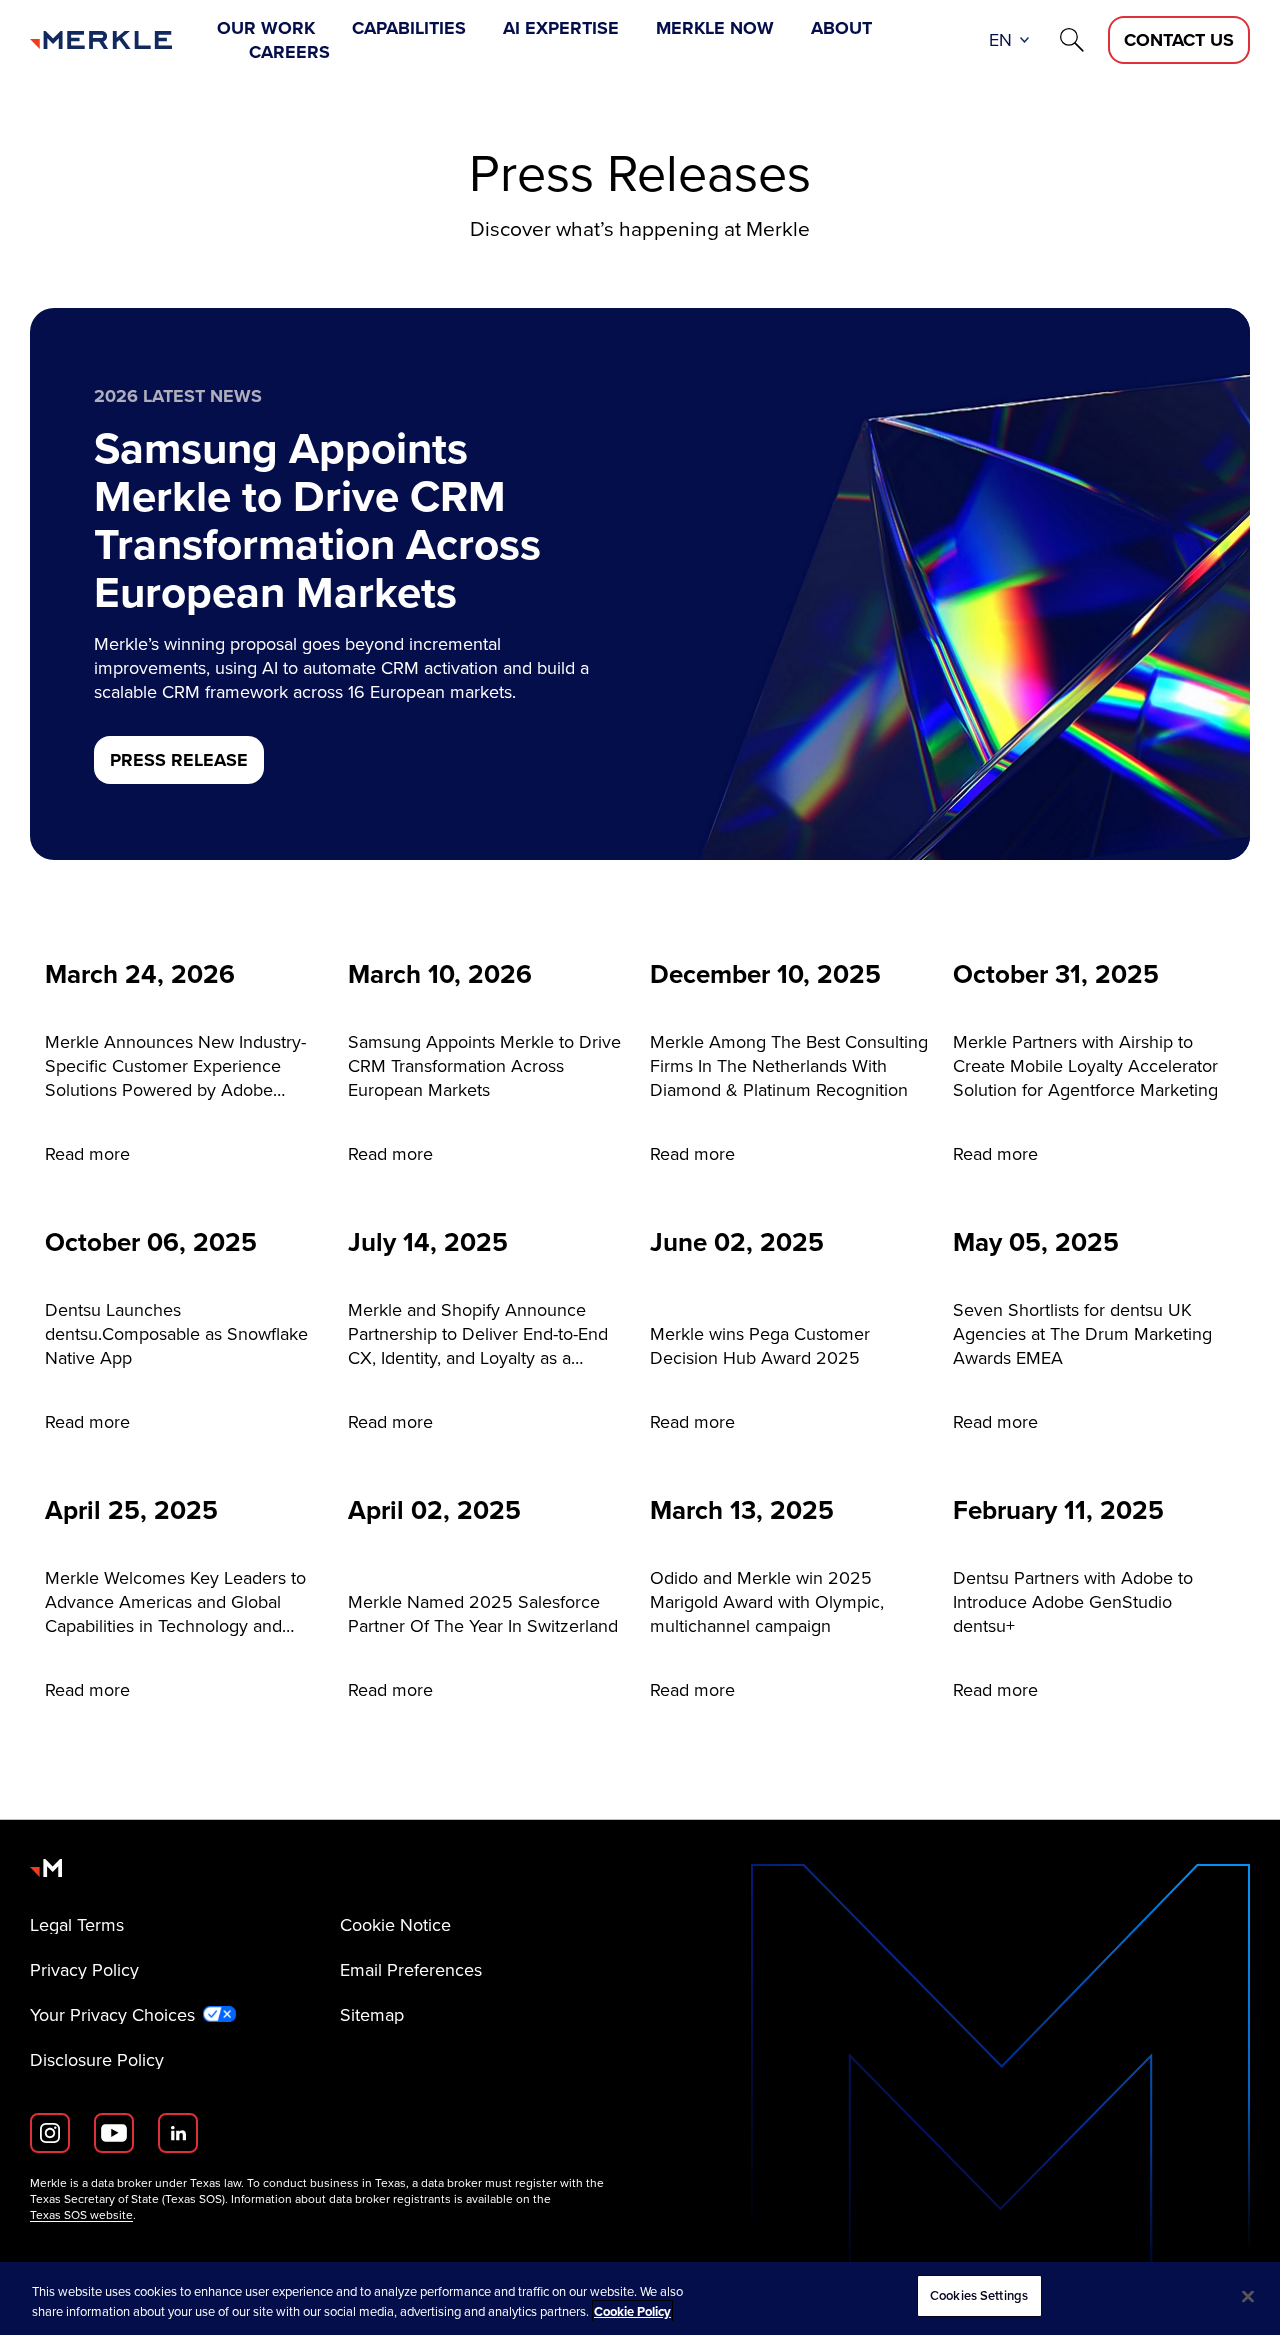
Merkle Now (715, 28)
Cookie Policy (632, 2311)
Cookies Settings (979, 2295)
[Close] (1248, 2296)
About (841, 28)
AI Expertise (561, 28)
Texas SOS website (81, 2215)
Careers (289, 52)
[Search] (1072, 40)
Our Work (266, 28)
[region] (640, 2298)
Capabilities (409, 28)
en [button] (1000, 39)
